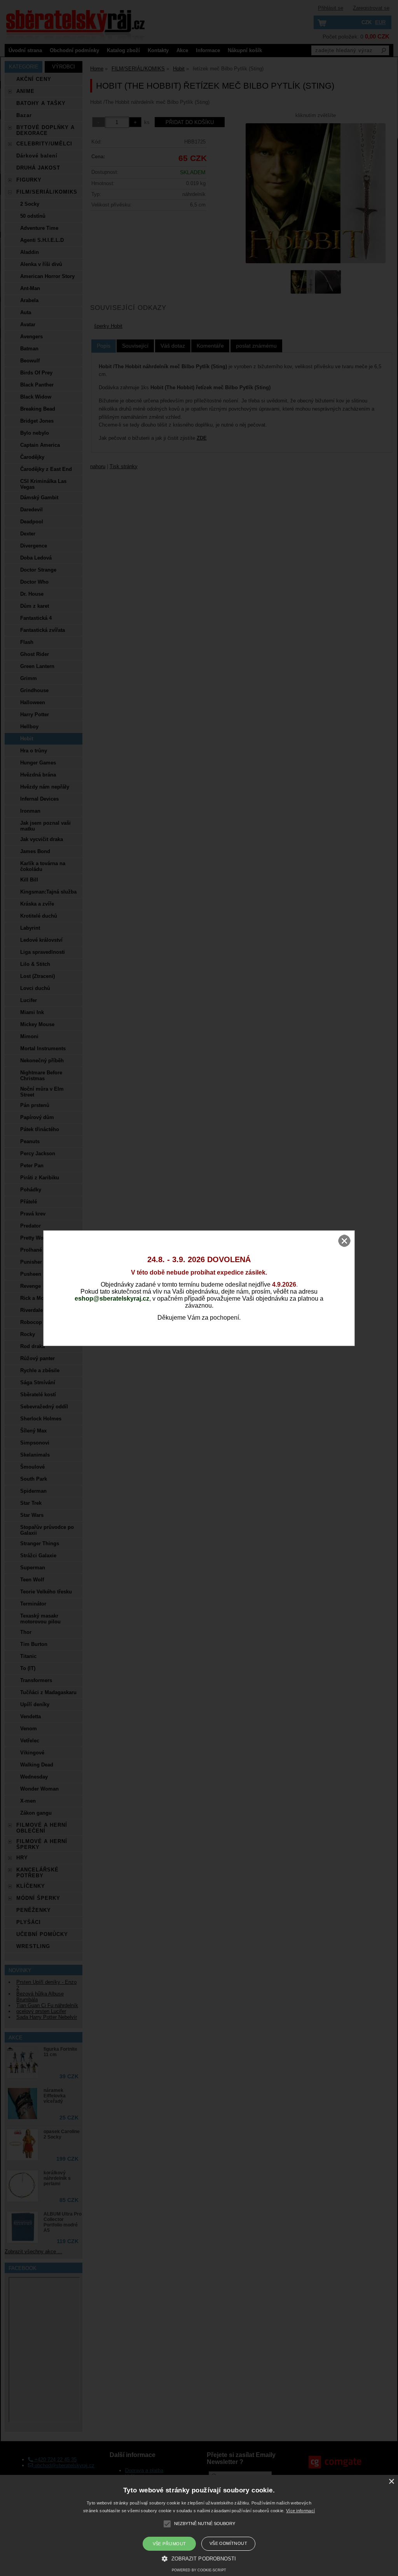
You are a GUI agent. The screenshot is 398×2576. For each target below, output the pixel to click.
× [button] (391, 2482)
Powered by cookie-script (199, 2570)
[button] (199, 2558)
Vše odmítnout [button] (228, 2543)
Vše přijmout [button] (169, 2544)
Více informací (300, 2511)
